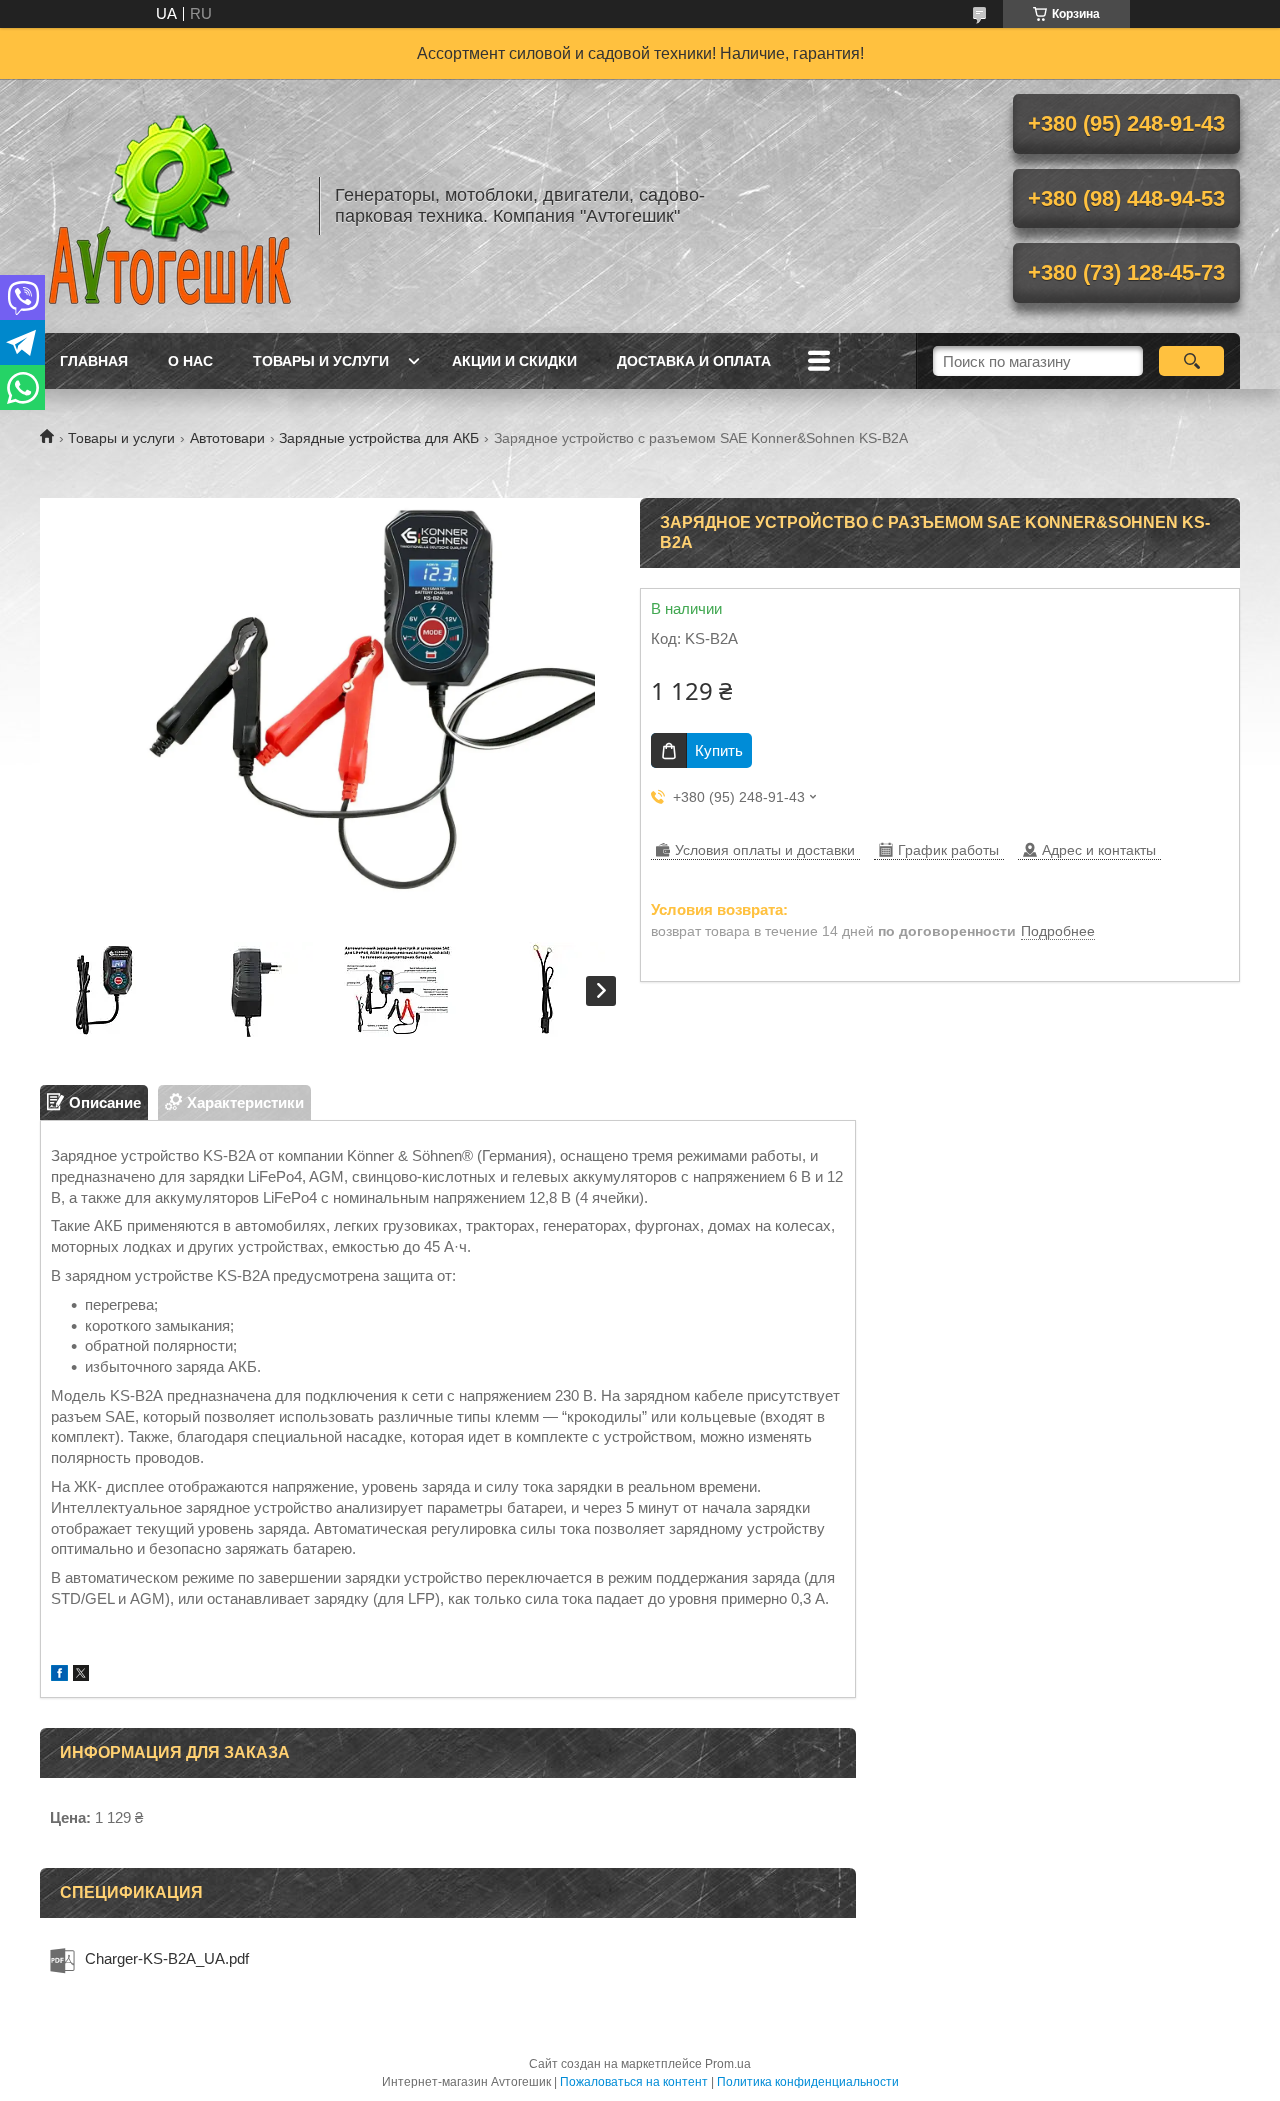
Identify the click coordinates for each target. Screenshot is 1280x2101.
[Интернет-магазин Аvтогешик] (170, 206)
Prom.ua (728, 2064)
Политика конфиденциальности (808, 2082)
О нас (190, 361)
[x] (81, 1675)
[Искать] (1191, 361)
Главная (94, 361)
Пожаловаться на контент (634, 2082)
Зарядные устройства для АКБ (379, 438)
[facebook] (59, 1675)
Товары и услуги (321, 361)
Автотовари (227, 438)
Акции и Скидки (514, 361)
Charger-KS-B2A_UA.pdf (167, 1958)
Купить (719, 750)
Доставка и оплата (694, 361)
